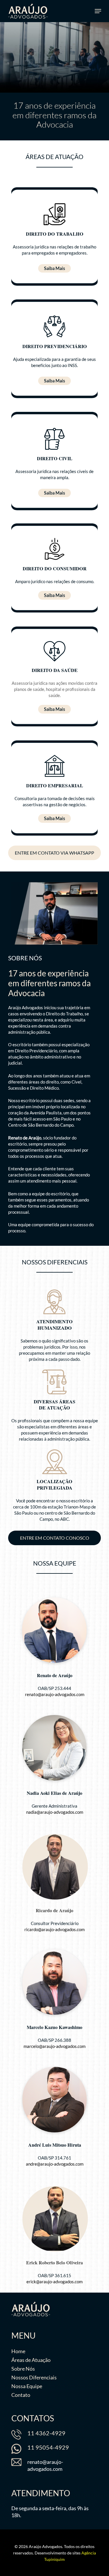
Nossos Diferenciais (34, 2377)
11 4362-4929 (46, 2433)
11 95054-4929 (48, 2447)
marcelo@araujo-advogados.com (54, 2046)
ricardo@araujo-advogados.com (54, 1929)
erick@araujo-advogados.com (54, 2282)
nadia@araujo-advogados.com (55, 1812)
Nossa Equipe (27, 2386)
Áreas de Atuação (31, 2360)
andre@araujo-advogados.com (55, 2164)
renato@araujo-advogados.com (55, 1694)
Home (18, 2351)
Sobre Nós (23, 2369)
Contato (21, 2395)
